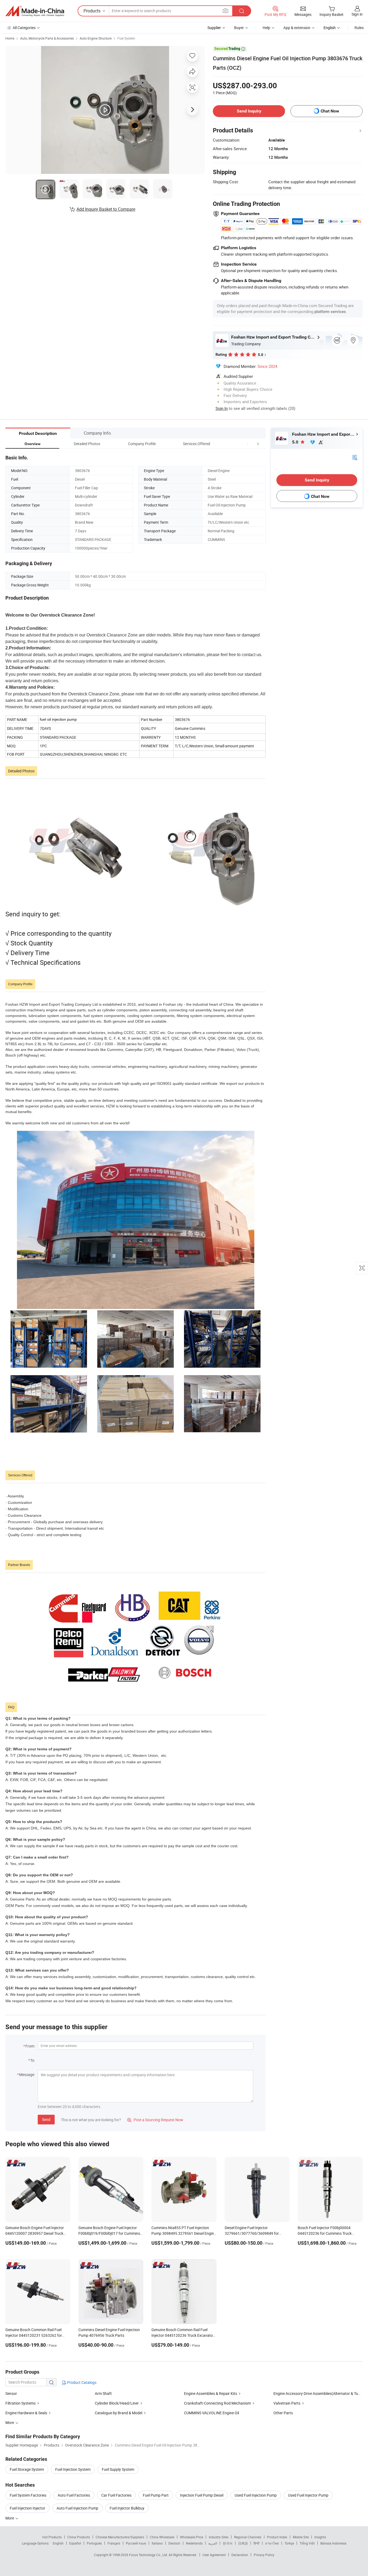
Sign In (222, 408)
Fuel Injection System (73, 2469)
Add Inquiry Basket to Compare (106, 209)
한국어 (228, 2543)
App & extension (297, 28)
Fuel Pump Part (156, 2495)
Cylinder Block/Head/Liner (117, 2403)
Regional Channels (248, 2537)
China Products (79, 2537)
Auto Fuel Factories (74, 2495)
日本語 (243, 2543)
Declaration (240, 2555)
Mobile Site (301, 2537)
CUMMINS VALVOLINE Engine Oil (211, 2413)
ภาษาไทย (272, 2543)
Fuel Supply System (118, 2469)
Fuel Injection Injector (27, 2508)
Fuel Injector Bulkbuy (127, 2508)
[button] (248, 444)
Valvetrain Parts (287, 2403)
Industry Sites (219, 2537)
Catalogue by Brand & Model (119, 2413)
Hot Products (52, 2537)
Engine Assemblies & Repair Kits (211, 2393)
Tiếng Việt (307, 2543)
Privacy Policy (264, 2555)
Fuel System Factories (28, 2495)
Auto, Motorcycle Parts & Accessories (47, 38)
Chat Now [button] (330, 111)
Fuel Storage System (27, 2469)
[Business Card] (355, 457)
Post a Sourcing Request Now (155, 2120)
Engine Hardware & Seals (26, 2413)
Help (266, 28)
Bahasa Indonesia (333, 2543)
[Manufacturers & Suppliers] (35, 11)
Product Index (277, 2537)
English (58, 2543)
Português (94, 2543)
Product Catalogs (81, 2382)
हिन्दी (256, 2543)
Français (114, 2543)
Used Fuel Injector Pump (308, 2495)
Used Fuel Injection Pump (256, 2495)
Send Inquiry (249, 111)
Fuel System (126, 38)
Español (75, 2543)
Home (10, 38)
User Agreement (214, 2555)
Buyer (239, 28)
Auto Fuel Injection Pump (77, 2508)
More (10, 2518)
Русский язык (136, 2543)
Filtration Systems (20, 2403)
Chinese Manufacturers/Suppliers (120, 2537)
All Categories (24, 28)
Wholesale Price (192, 2537)
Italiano (157, 2543)
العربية (213, 2543)
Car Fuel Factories (116, 2495)
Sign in (357, 14)
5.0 (296, 442)
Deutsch (174, 2543)
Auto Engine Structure (96, 38)
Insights (320, 2537)
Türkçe (289, 2543)
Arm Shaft (103, 2393)
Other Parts (283, 2413)
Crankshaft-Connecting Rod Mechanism (217, 2403)
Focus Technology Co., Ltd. (149, 2555)
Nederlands (194, 2543)
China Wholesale (162, 2537)
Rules (359, 28)
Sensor (11, 2393)
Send (46, 2119)
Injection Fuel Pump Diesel (202, 2495)
